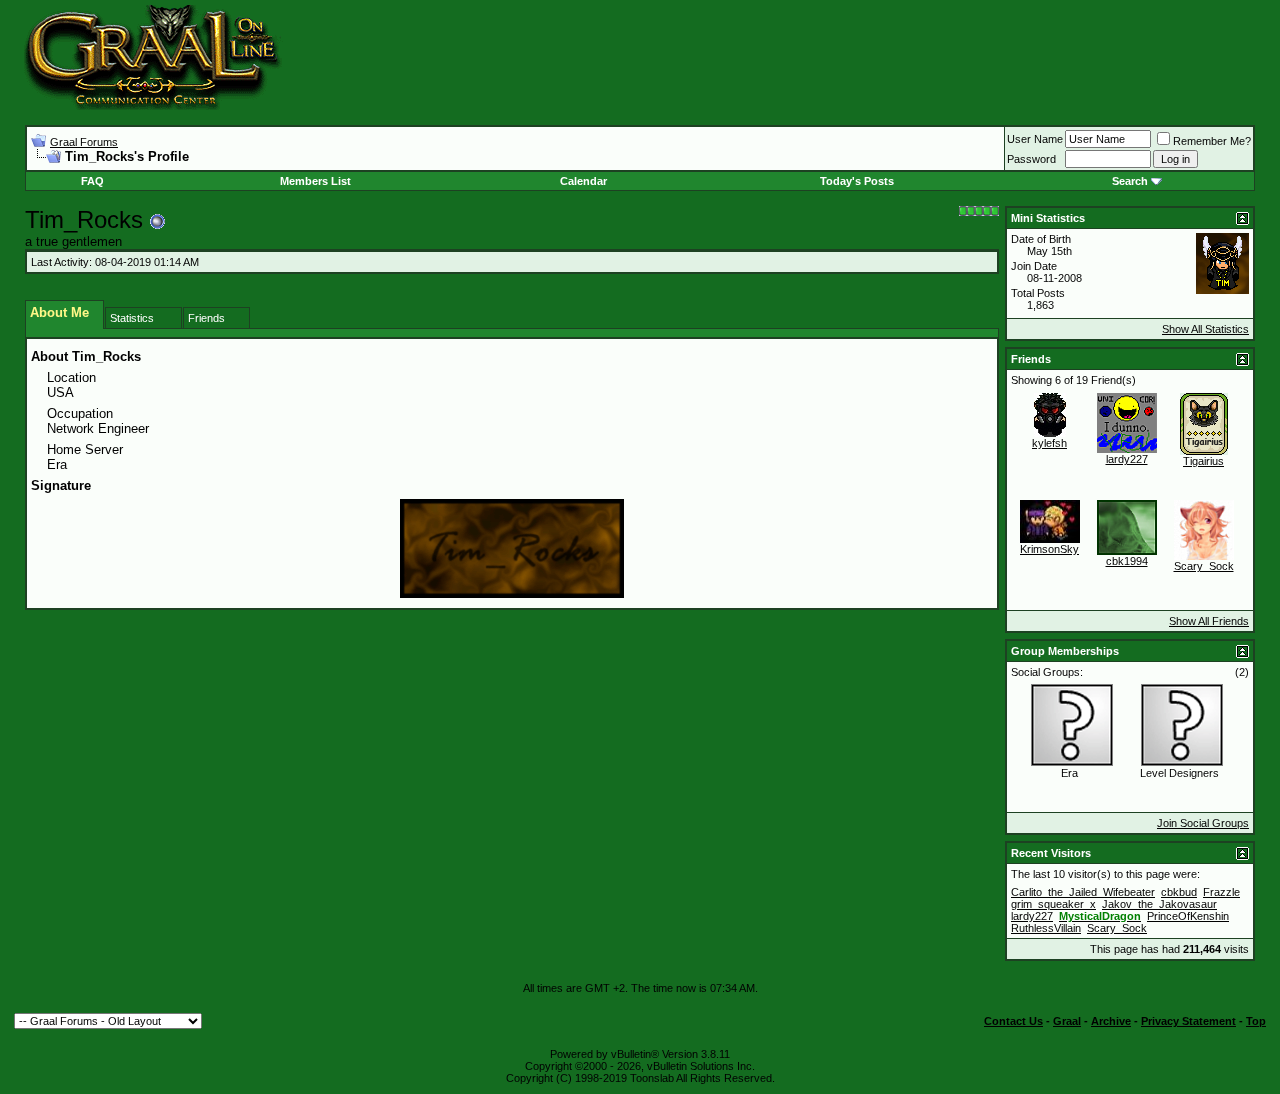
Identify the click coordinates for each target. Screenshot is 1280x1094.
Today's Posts (857, 181)
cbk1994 (1127, 561)
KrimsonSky (1049, 549)
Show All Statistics (1205, 329)
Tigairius (1203, 461)
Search (1130, 181)
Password (1031, 159)
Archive (1111, 1021)
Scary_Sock (1204, 566)
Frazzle (1221, 892)
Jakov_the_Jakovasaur (1159, 904)
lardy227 (1127, 459)
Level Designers (1179, 773)
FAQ (92, 181)
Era (1069, 773)
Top (1256, 1021)
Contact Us (1013, 1021)
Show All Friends (1209, 621)
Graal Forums (84, 142)
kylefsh (1049, 443)
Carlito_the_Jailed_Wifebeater (1083, 892)
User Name (1035, 139)
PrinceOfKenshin (1188, 916)
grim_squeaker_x (1053, 904)
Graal (1067, 1021)
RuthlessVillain (1046, 928)
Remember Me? (1212, 141)
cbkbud (1179, 892)
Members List (315, 181)
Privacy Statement (1188, 1021)
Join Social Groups (1203, 823)
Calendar (583, 181)
